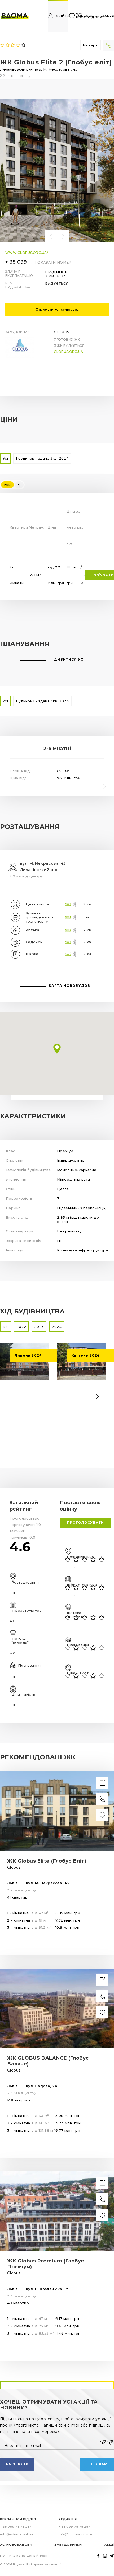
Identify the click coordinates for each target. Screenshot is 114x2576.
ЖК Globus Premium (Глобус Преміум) (46, 2124)
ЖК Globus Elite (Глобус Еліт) (47, 1722)
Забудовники (68, 2405)
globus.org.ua (69, 212)
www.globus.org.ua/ (27, 113)
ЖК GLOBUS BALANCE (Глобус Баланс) (48, 1922)
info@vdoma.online (17, 2395)
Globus (62, 193)
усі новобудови (89, 16)
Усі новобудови (16, 2405)
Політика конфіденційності (24, 2416)
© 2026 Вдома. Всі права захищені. (31, 2425)
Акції (109, 2405)
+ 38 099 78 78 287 (19, 123)
